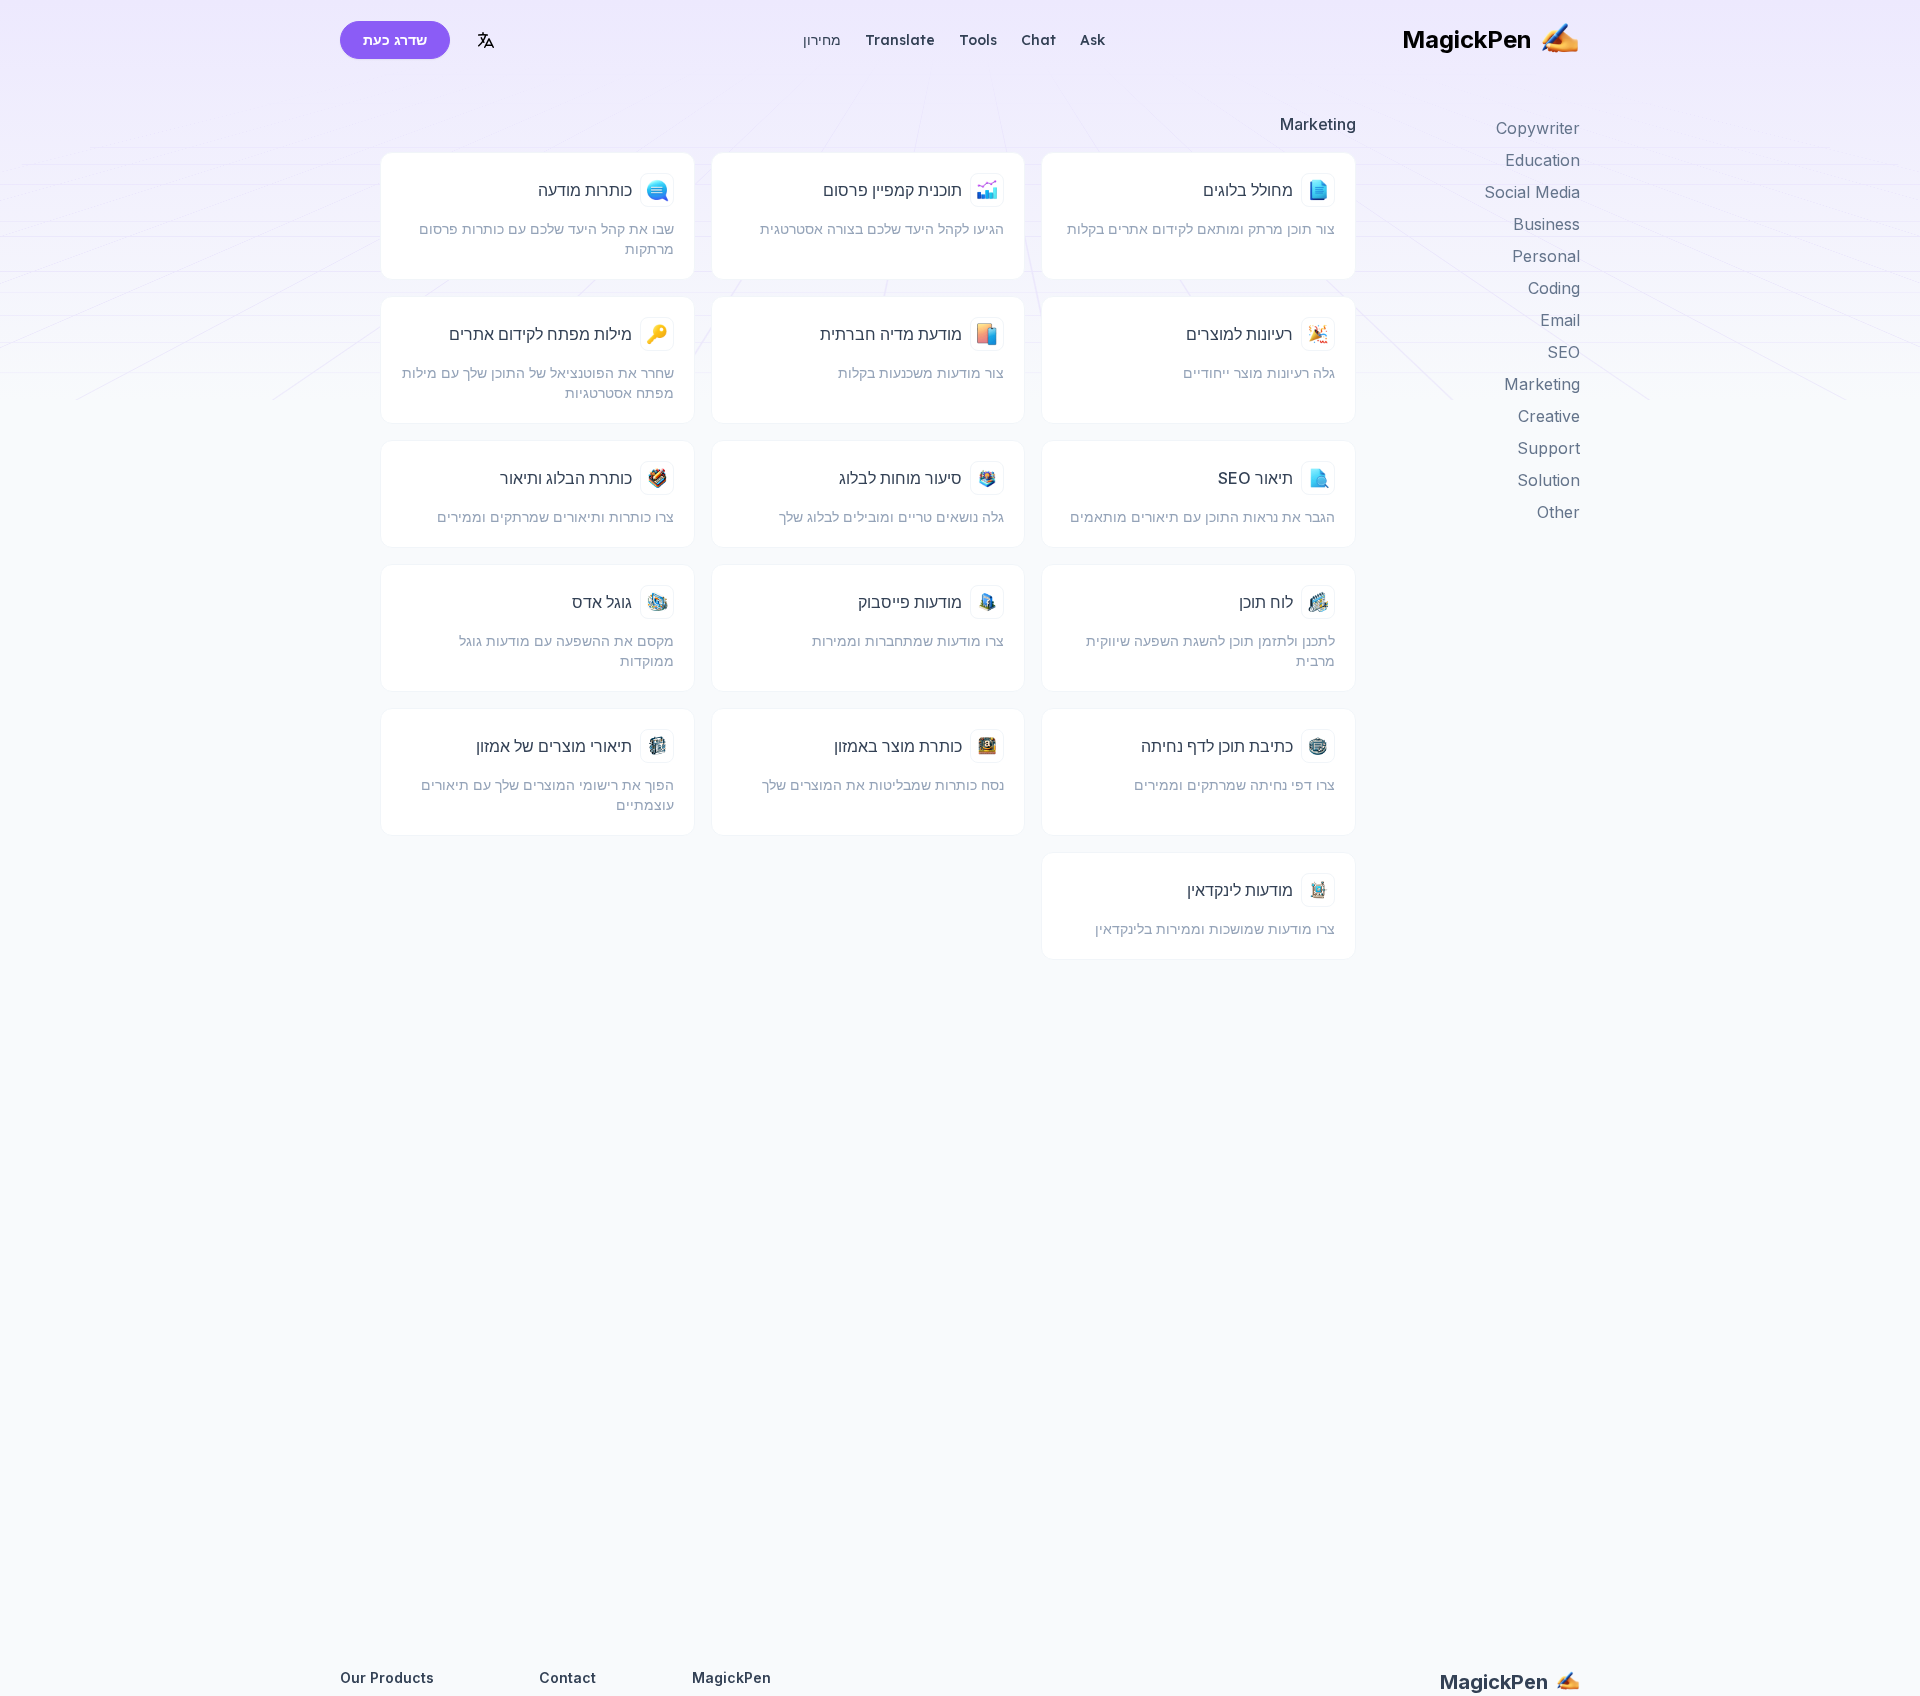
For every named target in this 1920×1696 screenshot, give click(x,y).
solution (1548, 480)
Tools (978, 40)
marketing (1542, 384)
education (1542, 160)
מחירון (822, 40)
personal (1546, 256)
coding (1554, 288)
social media (1532, 192)
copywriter (1538, 128)
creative (1549, 416)
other (1558, 512)
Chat (1038, 40)
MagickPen (1467, 39)
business (1546, 224)
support (1548, 448)
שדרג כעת (395, 39)
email (1560, 320)
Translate (900, 40)
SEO (1563, 352)
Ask (1092, 40)
